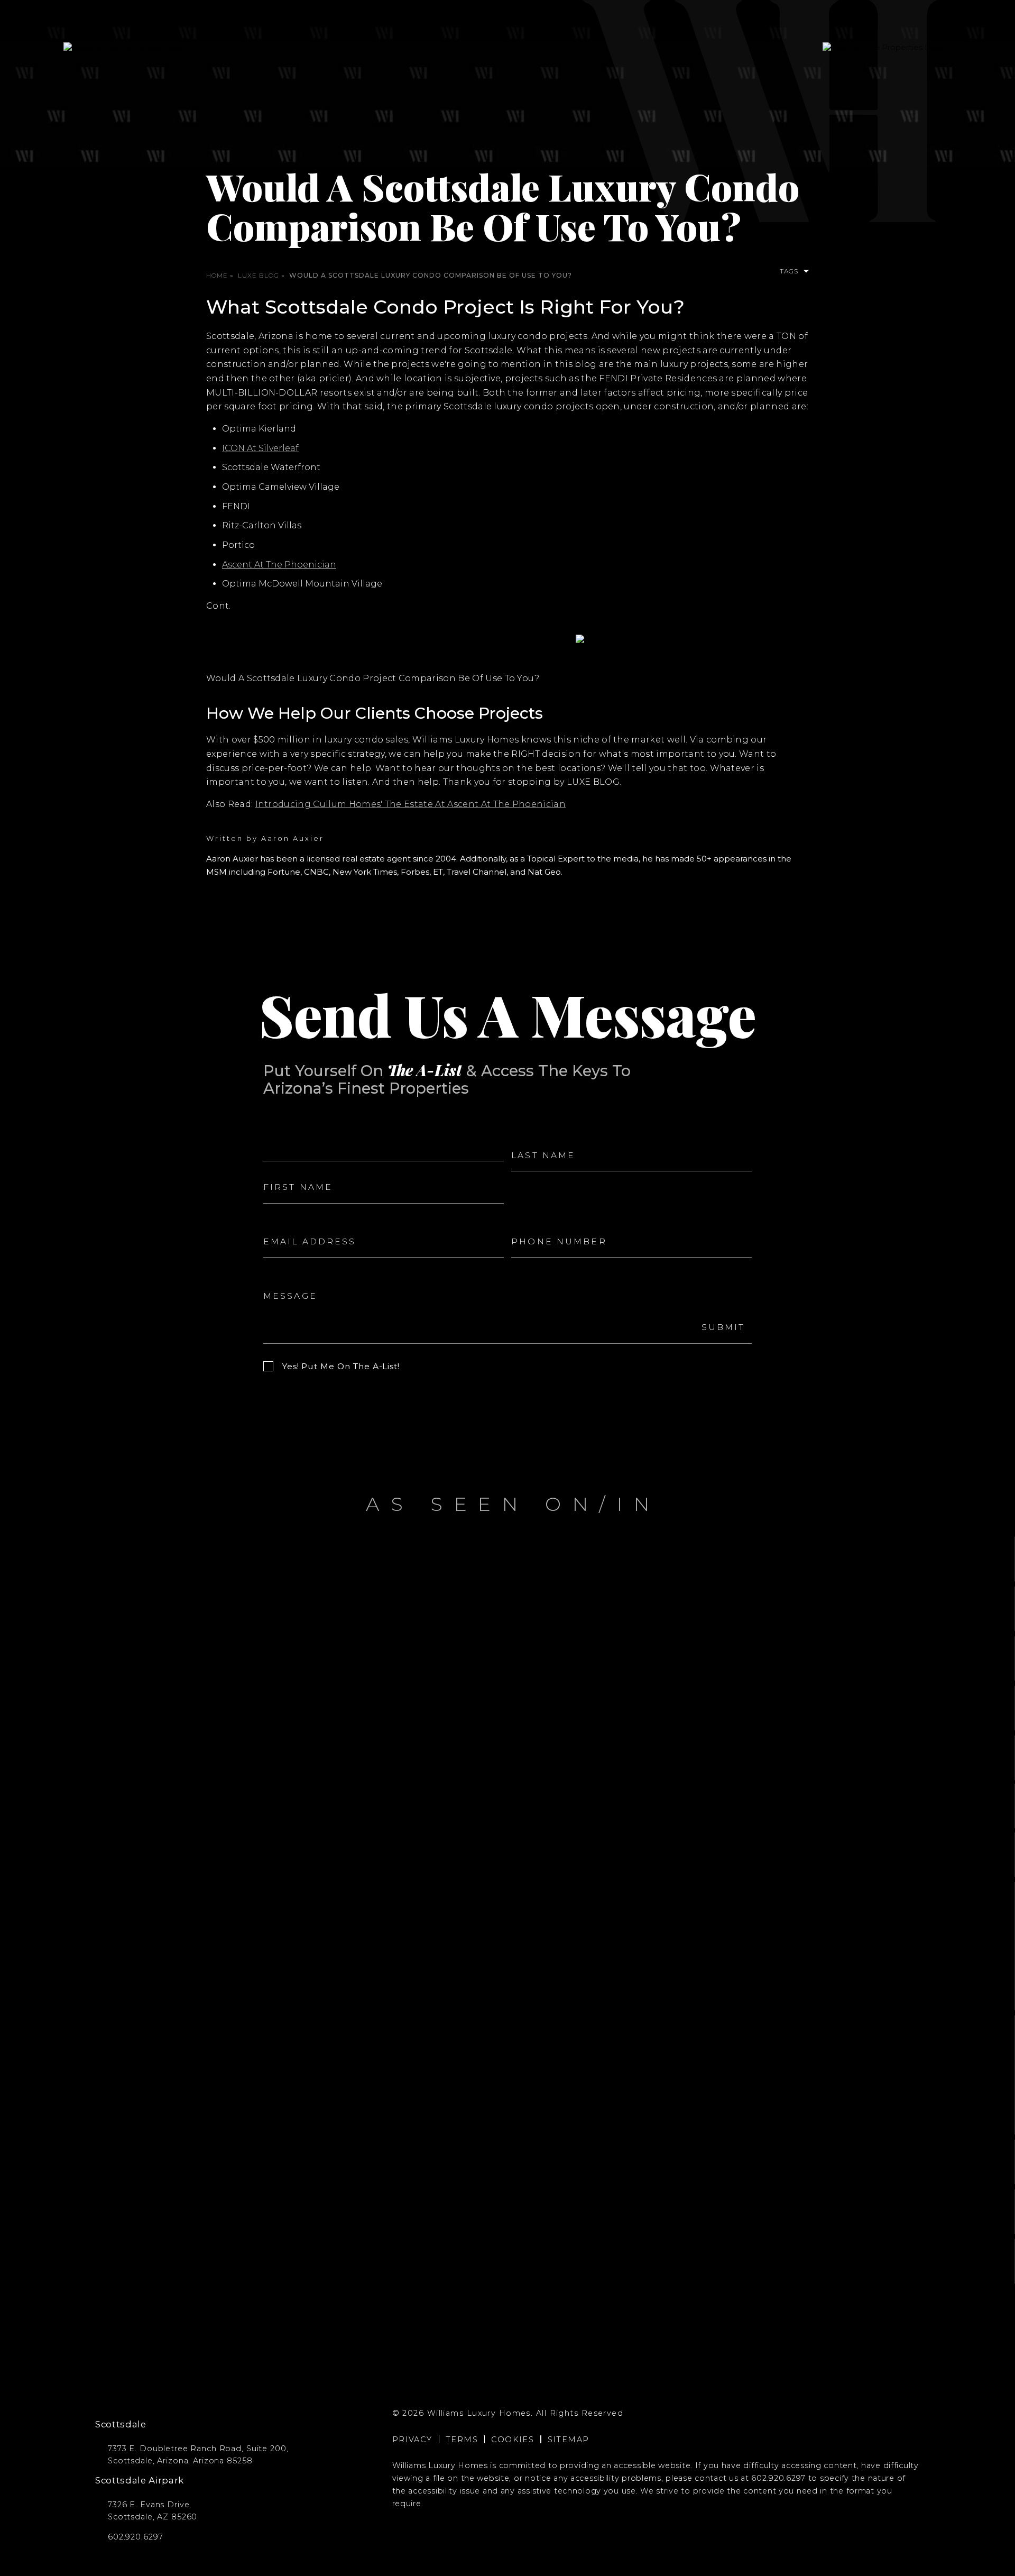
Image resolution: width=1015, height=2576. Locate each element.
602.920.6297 (778, 2478)
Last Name (533, 1134)
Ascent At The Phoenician (279, 565)
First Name (285, 1166)
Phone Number (542, 1221)
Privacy (412, 2440)
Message (281, 1275)
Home (217, 275)
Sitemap (569, 2440)
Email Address (291, 1221)
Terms (462, 2440)
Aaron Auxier (293, 838)
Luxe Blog (259, 275)
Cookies (513, 2440)
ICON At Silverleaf (260, 448)
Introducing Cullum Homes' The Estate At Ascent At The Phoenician (410, 804)
